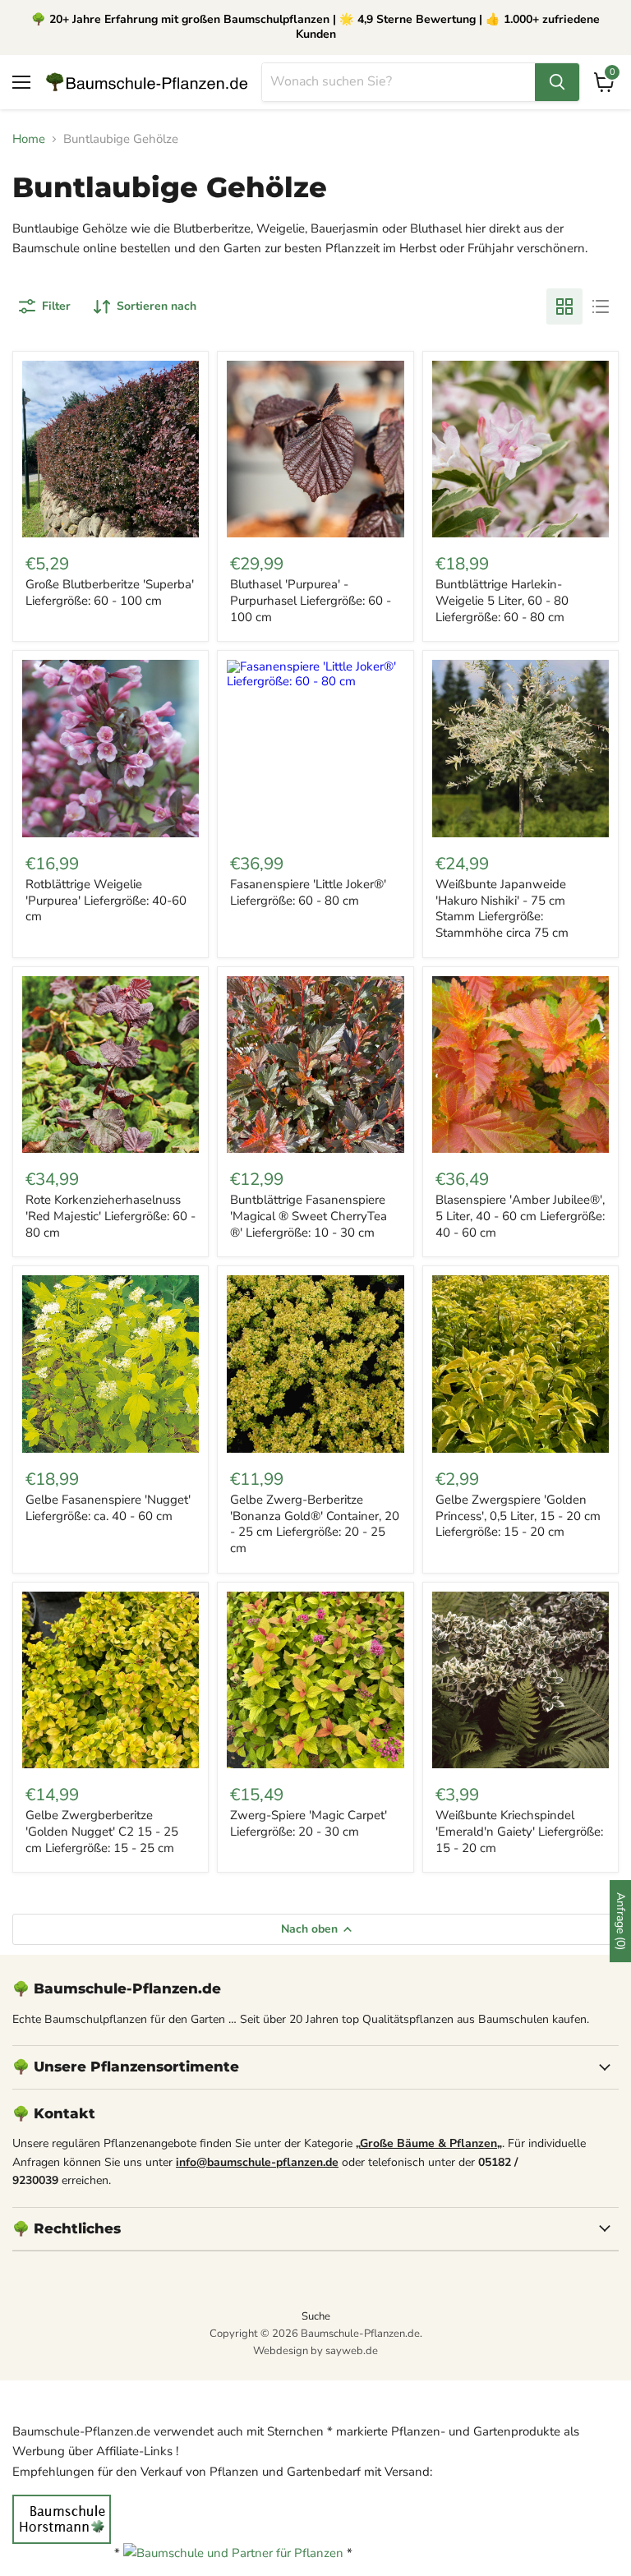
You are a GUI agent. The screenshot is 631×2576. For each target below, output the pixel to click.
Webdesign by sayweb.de (315, 2351)
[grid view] (564, 306)
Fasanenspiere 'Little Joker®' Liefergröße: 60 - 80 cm (308, 892)
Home (29, 139)
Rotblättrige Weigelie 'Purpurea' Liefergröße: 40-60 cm (106, 900)
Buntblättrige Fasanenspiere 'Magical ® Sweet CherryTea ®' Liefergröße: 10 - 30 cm (309, 1216)
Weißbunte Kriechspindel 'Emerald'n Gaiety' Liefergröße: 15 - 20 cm (519, 1831)
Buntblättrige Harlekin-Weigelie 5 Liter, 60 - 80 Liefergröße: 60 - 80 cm (502, 600)
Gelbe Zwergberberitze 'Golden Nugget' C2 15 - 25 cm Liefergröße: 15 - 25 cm (102, 1831)
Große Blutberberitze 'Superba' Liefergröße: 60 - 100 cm (110, 592)
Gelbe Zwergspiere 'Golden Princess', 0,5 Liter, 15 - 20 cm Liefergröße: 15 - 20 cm (518, 1516)
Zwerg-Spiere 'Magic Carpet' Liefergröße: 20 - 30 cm (309, 1823)
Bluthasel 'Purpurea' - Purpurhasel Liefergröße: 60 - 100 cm (311, 600)
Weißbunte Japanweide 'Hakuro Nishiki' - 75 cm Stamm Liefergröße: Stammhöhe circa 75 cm (502, 908)
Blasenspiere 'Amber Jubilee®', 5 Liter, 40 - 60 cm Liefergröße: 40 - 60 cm (520, 1216)
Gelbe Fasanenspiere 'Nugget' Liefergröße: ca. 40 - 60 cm (108, 1508)
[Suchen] (557, 82)
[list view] (601, 306)
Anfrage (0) (621, 1921)
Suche (316, 2316)
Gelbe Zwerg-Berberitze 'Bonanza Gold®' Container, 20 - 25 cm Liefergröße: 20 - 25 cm (315, 1524)
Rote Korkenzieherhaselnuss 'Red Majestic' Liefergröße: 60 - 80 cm (111, 1216)
